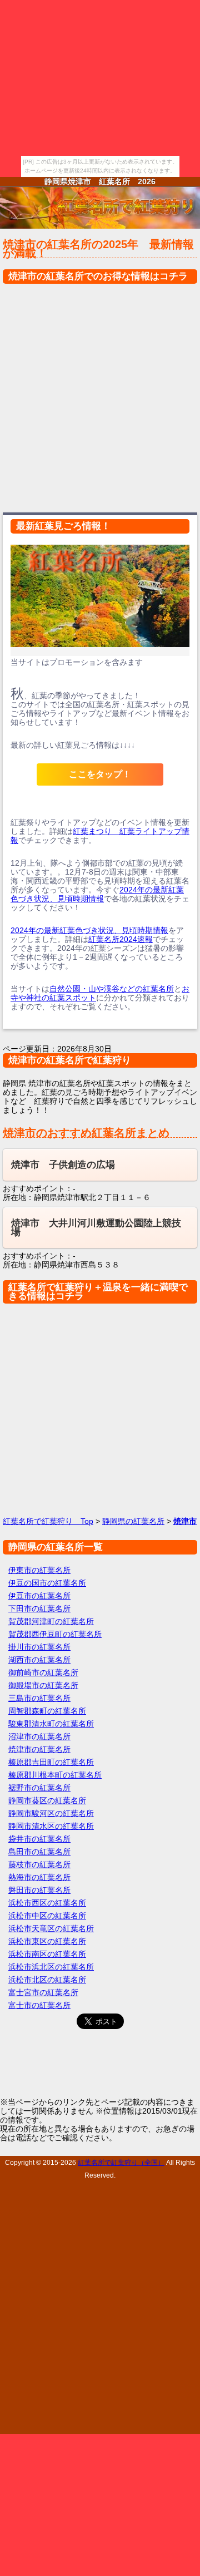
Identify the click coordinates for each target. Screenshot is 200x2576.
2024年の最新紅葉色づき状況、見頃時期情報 (97, 894)
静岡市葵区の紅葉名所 (47, 1800)
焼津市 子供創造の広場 (63, 1165)
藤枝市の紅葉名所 (39, 1864)
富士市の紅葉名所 (39, 2005)
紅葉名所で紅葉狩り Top (48, 1521)
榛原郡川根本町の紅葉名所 (55, 1775)
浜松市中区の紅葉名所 (47, 1916)
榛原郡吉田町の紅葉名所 (51, 1762)
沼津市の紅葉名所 (39, 1736)
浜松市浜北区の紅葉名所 (51, 1967)
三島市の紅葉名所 (39, 1698)
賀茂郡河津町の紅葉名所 (51, 1621)
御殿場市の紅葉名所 (43, 1685)
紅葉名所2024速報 (121, 939)
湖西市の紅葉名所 (39, 1660)
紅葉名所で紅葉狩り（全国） (121, 2162)
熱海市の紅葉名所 (39, 1877)
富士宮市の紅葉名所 (43, 1992)
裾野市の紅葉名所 (39, 1788)
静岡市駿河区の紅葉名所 (51, 1813)
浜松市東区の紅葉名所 (47, 1941)
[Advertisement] (100, 395)
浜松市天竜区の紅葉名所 (51, 1928)
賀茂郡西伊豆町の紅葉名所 (55, 1634)
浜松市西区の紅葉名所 (47, 1903)
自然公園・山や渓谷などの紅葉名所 (112, 989)
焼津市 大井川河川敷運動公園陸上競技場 (96, 1228)
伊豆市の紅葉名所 (39, 1596)
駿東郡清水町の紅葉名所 (51, 1724)
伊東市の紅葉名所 (39, 1570)
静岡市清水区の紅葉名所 (51, 1826)
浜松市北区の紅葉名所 (47, 1980)
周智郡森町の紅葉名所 (47, 1711)
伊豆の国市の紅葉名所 (47, 1583)
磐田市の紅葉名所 (39, 1890)
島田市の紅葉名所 (39, 1852)
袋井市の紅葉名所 (39, 1839)
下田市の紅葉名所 (39, 1608)
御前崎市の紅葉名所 (43, 1672)
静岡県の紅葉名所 (133, 1521)
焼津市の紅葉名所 (39, 1749)
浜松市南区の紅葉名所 (47, 1954)
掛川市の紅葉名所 (39, 1647)
